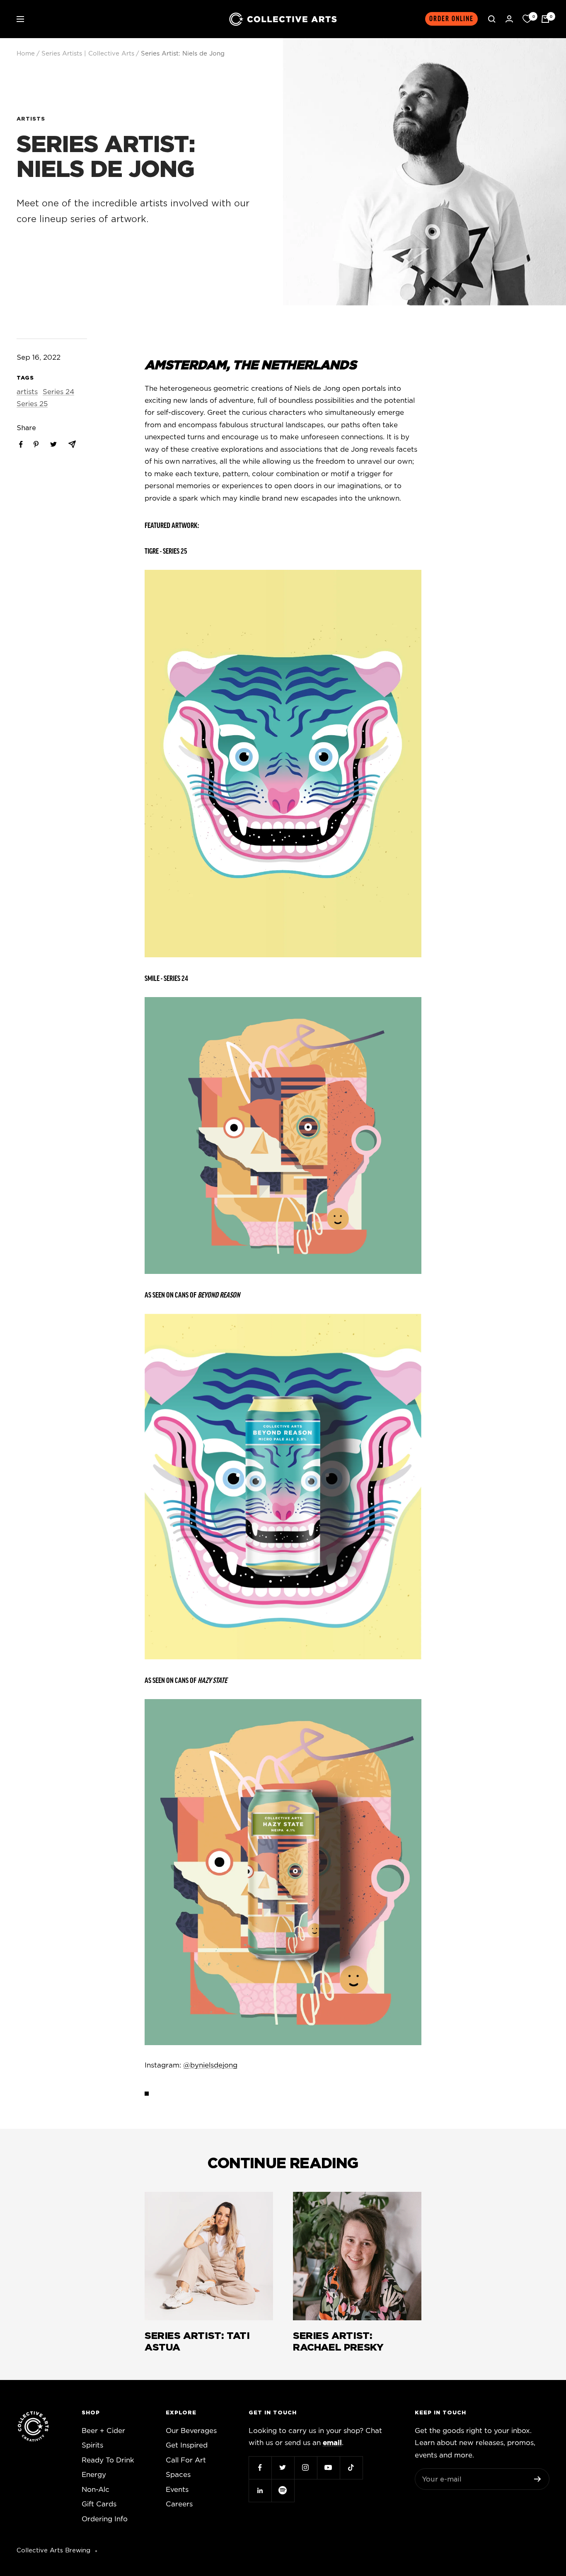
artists (31, 119)
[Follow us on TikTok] (351, 2468)
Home (26, 54)
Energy (94, 2475)
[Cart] (545, 19)
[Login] (509, 19)
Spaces (178, 2475)
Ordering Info (105, 2519)
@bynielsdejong (210, 2065)
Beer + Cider (103, 2431)
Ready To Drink (108, 2460)
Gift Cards (99, 2504)
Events (177, 2490)
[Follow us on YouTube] (328, 2468)
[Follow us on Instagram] (306, 2468)
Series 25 (32, 404)
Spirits (92, 2445)
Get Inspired (187, 2445)
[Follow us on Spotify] (283, 2490)
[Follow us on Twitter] (283, 2468)
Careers (179, 2504)
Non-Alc (96, 2490)
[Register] (538, 2479)
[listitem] (21, 444)
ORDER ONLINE (451, 19)
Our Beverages (191, 2431)
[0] (527, 19)
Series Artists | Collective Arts (88, 54)
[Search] (492, 19)
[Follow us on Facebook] (260, 2468)
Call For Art (186, 2460)
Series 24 (58, 392)
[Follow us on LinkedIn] (260, 2490)
